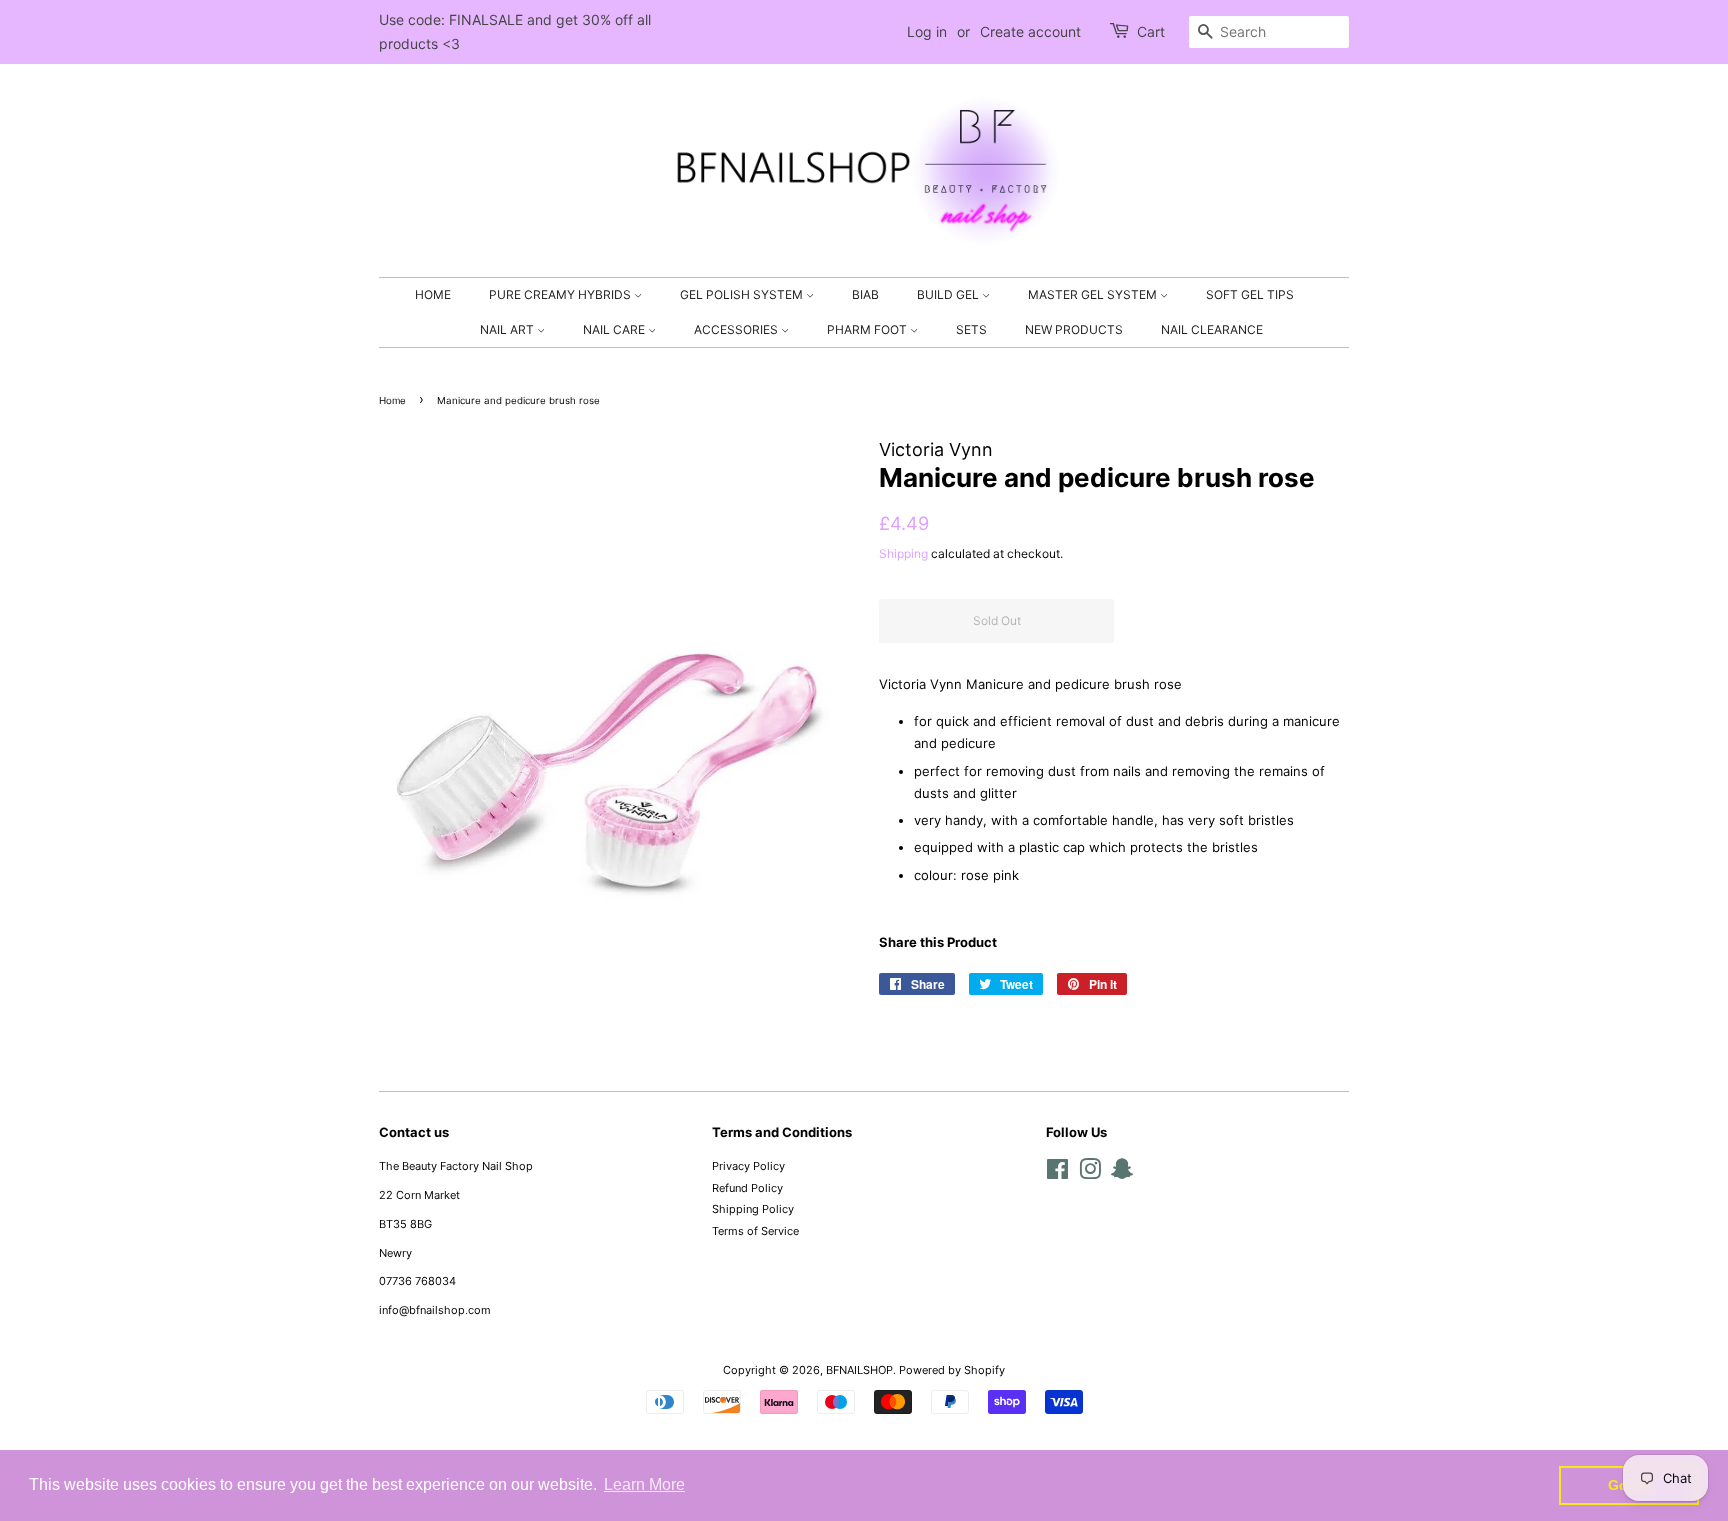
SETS (971, 329)
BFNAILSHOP (859, 1370)
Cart (1151, 31)
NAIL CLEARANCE (1212, 329)
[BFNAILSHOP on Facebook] (1057, 1174)
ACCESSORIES (737, 329)
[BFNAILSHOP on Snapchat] (1122, 1174)
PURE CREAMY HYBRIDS (561, 294)
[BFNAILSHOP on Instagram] (1090, 1174)
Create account (1030, 31)
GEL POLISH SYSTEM (743, 294)
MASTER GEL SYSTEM (1094, 294)
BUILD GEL (949, 294)
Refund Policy (747, 1188)
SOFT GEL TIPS (1250, 294)
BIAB (865, 294)
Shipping (903, 553)
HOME (433, 294)
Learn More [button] (644, 1484)
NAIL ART (508, 329)
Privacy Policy (748, 1166)
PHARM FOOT (868, 329)
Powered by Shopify (952, 1370)
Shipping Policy (753, 1209)
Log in (927, 31)
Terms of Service (755, 1231)
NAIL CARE (615, 329)
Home (392, 400)
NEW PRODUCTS (1074, 329)
